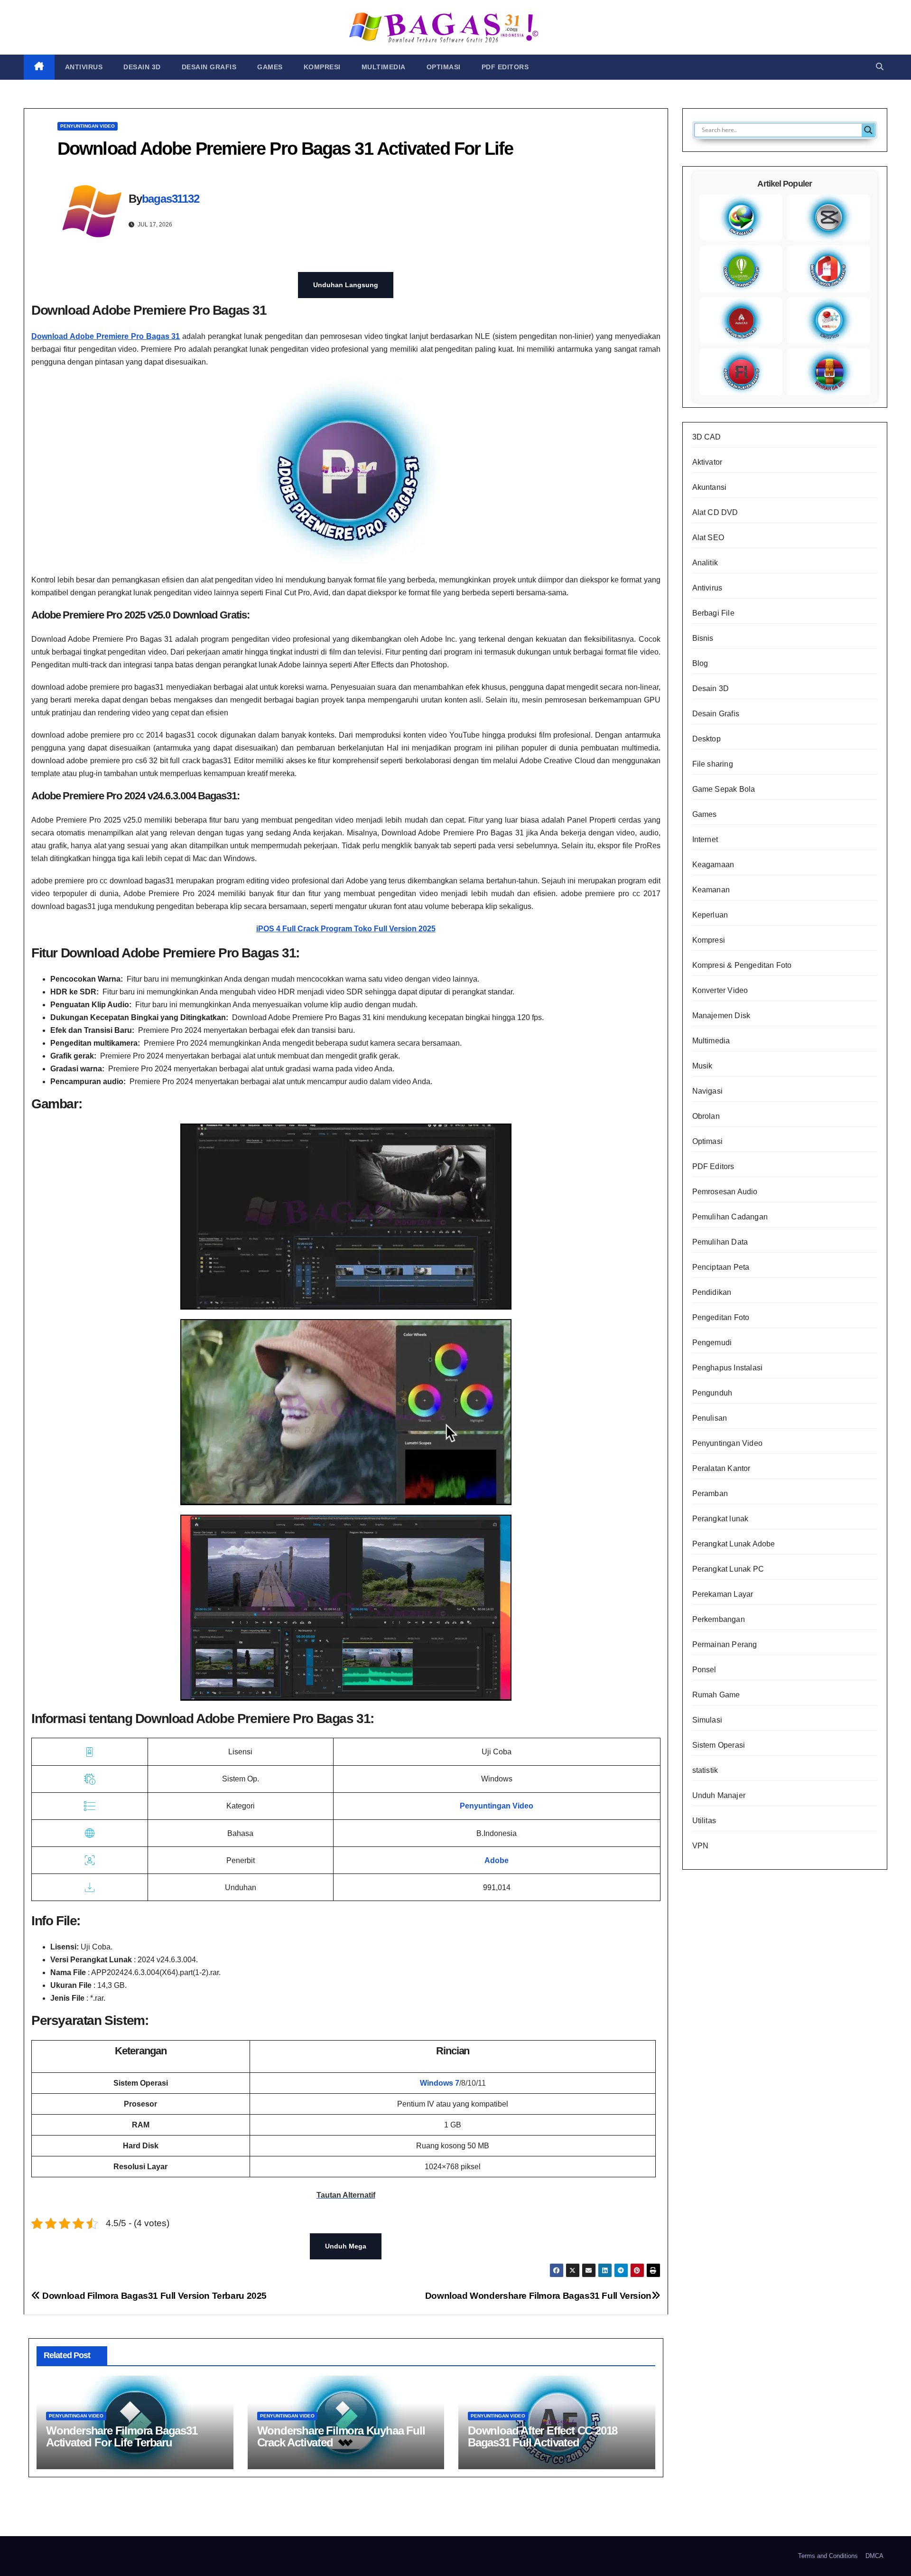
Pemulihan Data (720, 1242)
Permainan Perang (725, 1644)
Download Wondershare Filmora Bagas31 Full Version (538, 2296)
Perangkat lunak (720, 1519)
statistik (705, 1770)
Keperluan (710, 915)
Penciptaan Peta (721, 1267)
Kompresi (322, 67)
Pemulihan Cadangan (730, 1217)
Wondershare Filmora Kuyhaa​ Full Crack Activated (341, 2436)
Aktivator (707, 462)
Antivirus (84, 67)
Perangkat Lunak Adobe (734, 1544)
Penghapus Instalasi (728, 1368)
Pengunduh (712, 1393)
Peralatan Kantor (721, 1468)
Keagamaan (713, 865)
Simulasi (707, 1720)
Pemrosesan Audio (725, 1192)
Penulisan (710, 1418)
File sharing (713, 764)
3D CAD (707, 437)
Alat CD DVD (715, 512)
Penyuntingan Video (88, 126)
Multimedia (384, 67)
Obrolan (706, 1116)
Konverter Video (720, 990)
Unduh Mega (346, 2246)
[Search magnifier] (868, 130)
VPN (701, 1846)
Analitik (705, 563)
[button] (880, 67)
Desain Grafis (209, 67)
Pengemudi (712, 1343)
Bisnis (703, 638)
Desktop (706, 739)
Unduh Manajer (719, 1795)
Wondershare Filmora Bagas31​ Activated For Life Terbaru (122, 2436)
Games (270, 67)
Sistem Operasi (719, 1745)
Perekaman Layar (723, 1594)
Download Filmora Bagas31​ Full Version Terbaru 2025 (153, 2296)
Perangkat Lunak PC (728, 1569)
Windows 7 (440, 2083)
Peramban (710, 1494)
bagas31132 (171, 199)
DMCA (874, 2556)
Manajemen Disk (721, 1016)
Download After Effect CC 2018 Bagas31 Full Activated (543, 2436)
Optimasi (444, 67)
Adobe (497, 1860)
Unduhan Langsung (346, 285)
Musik (702, 1066)
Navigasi (708, 1091)
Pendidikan (712, 1292)
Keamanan (711, 890)
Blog (700, 663)
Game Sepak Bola (724, 789)
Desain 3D (142, 67)
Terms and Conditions (828, 2556)
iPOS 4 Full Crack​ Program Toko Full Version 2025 (346, 929)
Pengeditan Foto (721, 1317)
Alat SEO (708, 538)
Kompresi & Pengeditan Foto (742, 965)
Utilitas (704, 1821)
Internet (705, 839)
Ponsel (704, 1670)
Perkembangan (719, 1619)
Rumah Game (716, 1695)
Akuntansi (710, 487)
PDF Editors (505, 67)
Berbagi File (713, 613)
